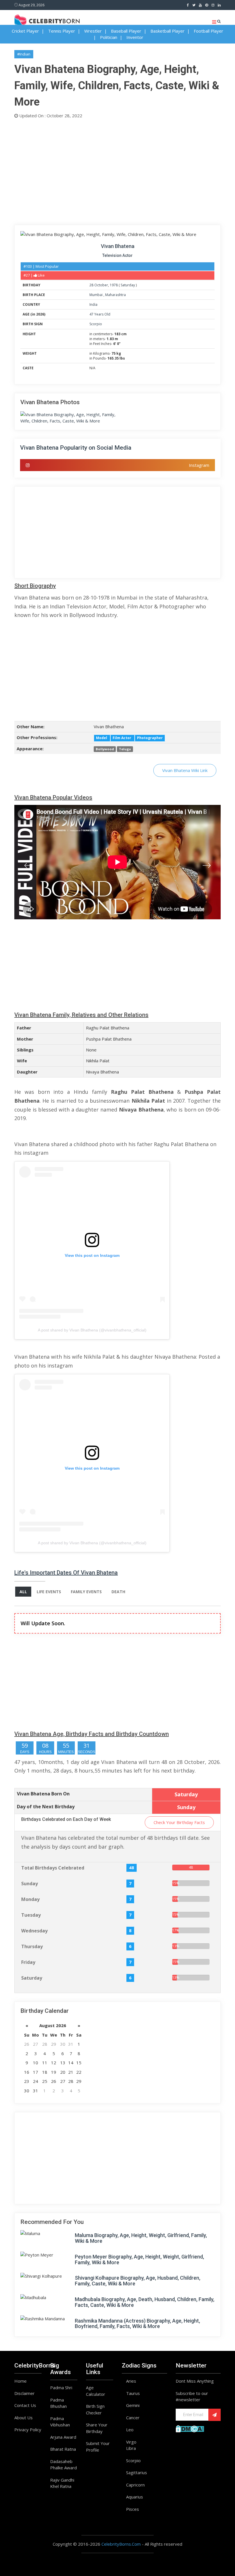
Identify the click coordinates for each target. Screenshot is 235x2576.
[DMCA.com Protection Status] (190, 2428)
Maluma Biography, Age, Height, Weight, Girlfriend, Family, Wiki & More (141, 2238)
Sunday (30, 1884)
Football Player (208, 31)
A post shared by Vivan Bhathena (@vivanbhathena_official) (92, 1330)
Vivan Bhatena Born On (43, 1794)
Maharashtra (115, 295)
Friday (28, 1962)
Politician (109, 37)
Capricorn (135, 2485)
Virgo (131, 2442)
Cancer (133, 2418)
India (93, 304)
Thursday (32, 1946)
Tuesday (31, 1915)
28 (91, 285)
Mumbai (96, 295)
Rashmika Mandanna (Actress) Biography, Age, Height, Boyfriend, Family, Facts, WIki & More (137, 2324)
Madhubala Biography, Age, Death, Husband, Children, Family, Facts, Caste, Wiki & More (145, 2302)
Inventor (135, 37)
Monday (30, 1899)
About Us (23, 2418)
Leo (130, 2430)
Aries (131, 2381)
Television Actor (117, 255)
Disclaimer (25, 2393)
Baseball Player (126, 31)
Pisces (133, 2509)
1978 (114, 285)
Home (20, 2381)
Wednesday (34, 1931)
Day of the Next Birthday (46, 1807)
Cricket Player (25, 31)
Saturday (128, 285)
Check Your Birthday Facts (179, 1822)
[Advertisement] (117, 170)
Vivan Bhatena (118, 246)
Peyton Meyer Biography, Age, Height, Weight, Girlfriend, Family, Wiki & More (139, 2260)
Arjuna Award (63, 2437)
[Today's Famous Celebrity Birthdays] (47, 20)
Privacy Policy (28, 2430)
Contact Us (25, 2405)
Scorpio (96, 324)
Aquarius (135, 2497)
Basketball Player (168, 31)
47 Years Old (100, 314)
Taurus (133, 2393)
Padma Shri (61, 2388)
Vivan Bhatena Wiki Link (185, 770)
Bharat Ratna (63, 2449)
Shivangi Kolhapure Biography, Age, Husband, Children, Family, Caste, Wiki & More (138, 2281)
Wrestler (93, 31)
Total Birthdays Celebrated (53, 1868)
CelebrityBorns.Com (121, 2544)
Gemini (133, 2405)
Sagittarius (137, 2472)
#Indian (24, 54)
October (101, 285)
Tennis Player (62, 31)
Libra (131, 2448)
